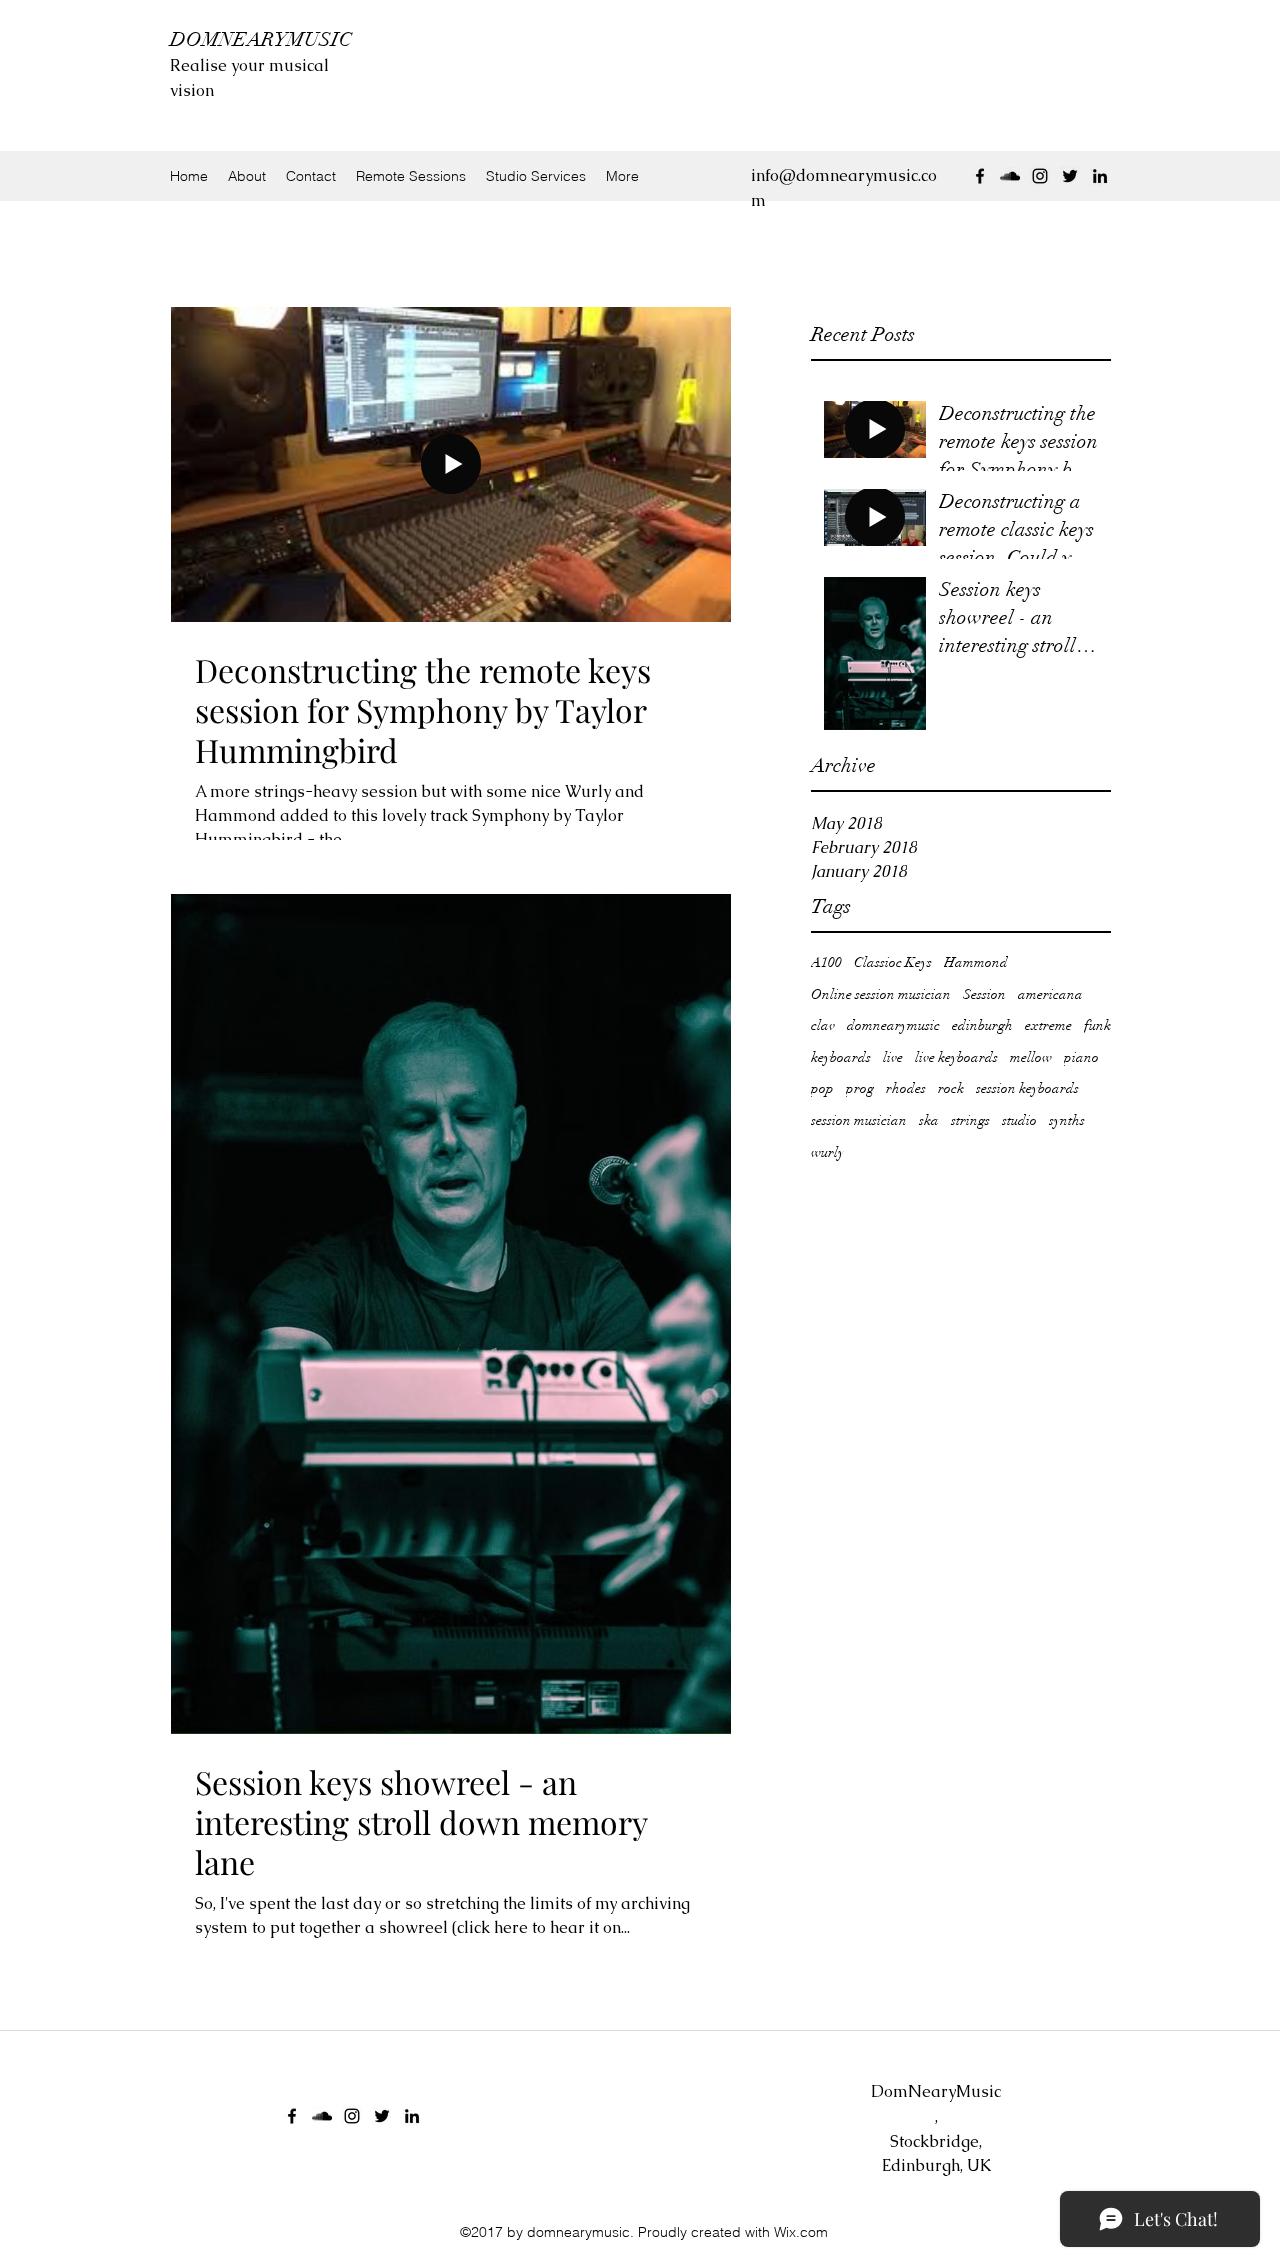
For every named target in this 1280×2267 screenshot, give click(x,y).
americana (1050, 994)
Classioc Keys (893, 962)
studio (1019, 1120)
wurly (827, 1152)
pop (822, 1088)
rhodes (906, 1088)
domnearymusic (893, 1025)
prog (860, 1088)
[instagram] (1040, 176)
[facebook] (980, 176)
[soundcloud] (1010, 176)
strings (970, 1120)
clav (823, 1025)
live (893, 1057)
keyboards (841, 1057)
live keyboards (956, 1057)
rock (951, 1088)
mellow (1031, 1057)
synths (1067, 1120)
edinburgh (982, 1025)
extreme (1048, 1025)
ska (929, 1120)
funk (1097, 1025)
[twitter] (1070, 176)
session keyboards (1027, 1088)
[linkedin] (1100, 176)
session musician (859, 1120)
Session (984, 994)
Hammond (976, 962)
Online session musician (881, 994)
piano (1081, 1057)
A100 (826, 962)
